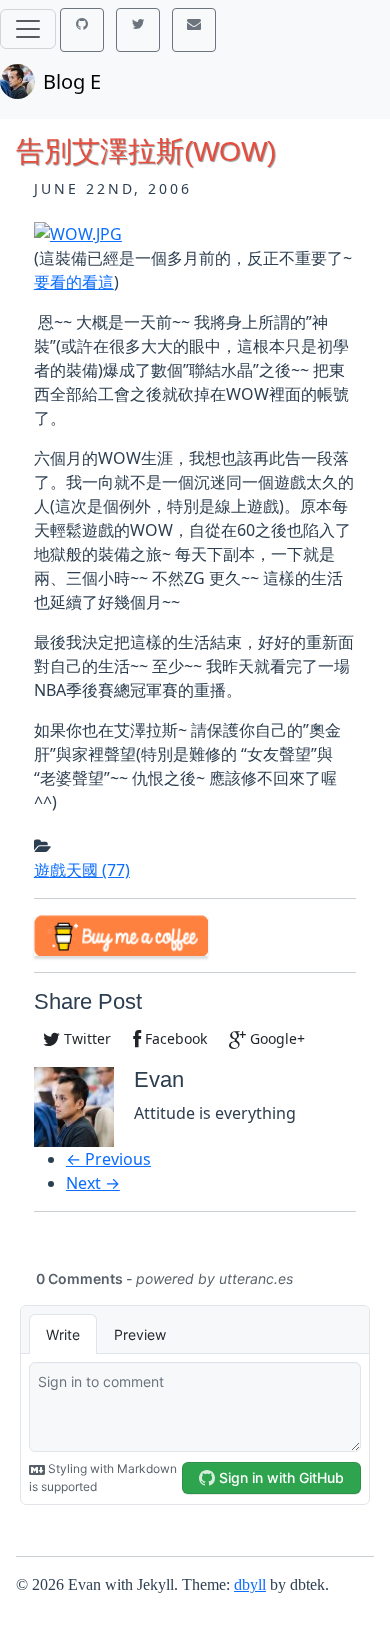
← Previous (108, 1159)
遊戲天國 (82, 870)
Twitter (85, 1038)
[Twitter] (138, 30)
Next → (93, 1183)
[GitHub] (82, 30)
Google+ (275, 1038)
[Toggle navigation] (28, 29)
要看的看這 (74, 282)
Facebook (174, 1038)
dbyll (250, 1584)
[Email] (194, 30)
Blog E (72, 81)
